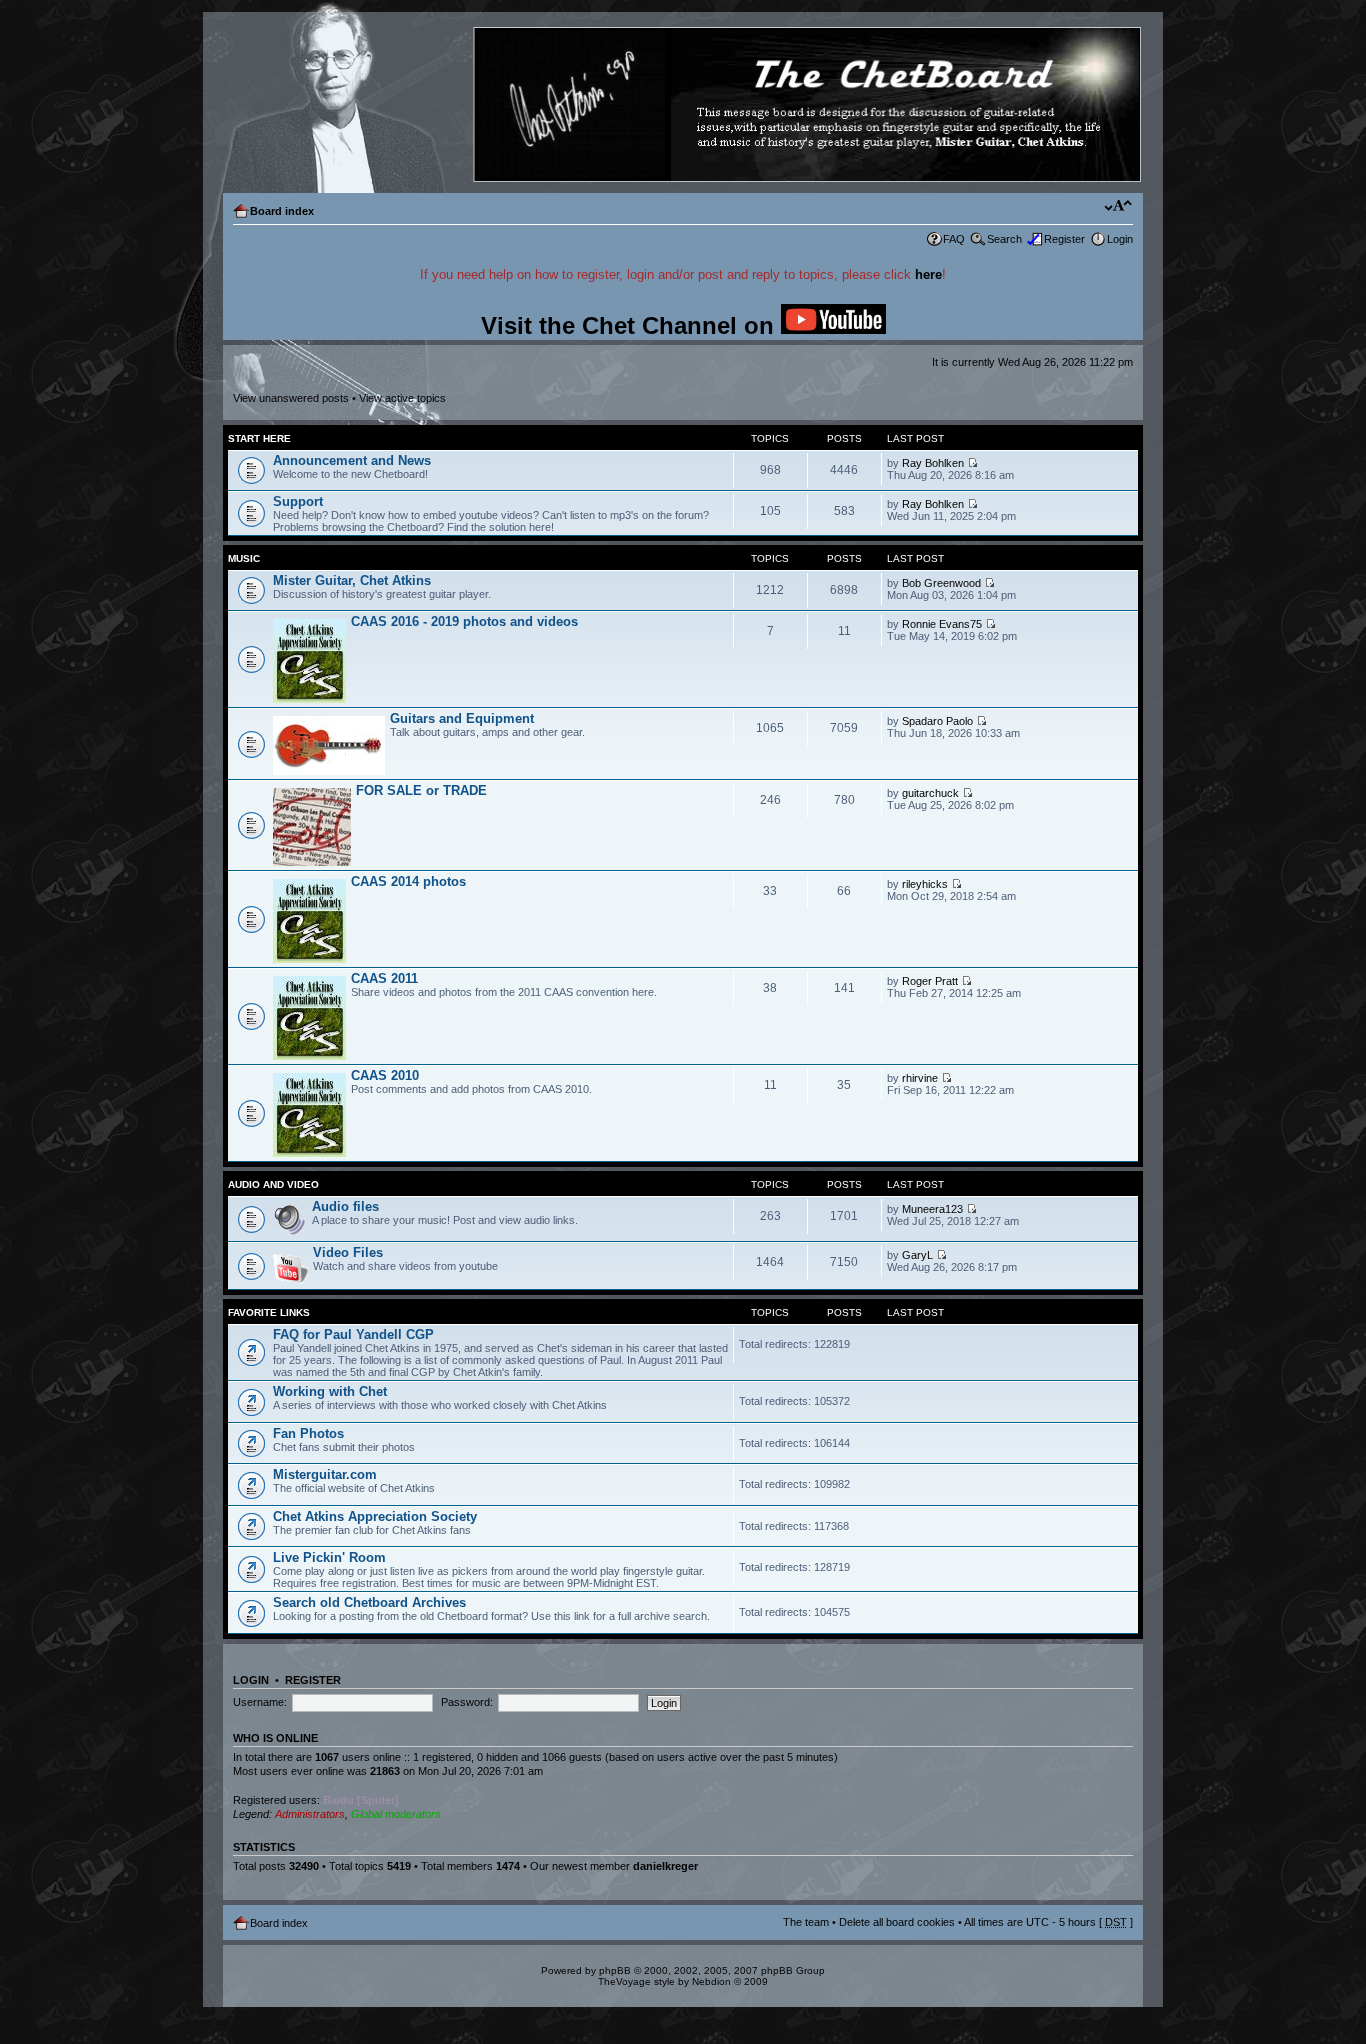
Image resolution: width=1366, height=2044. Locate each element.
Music (244, 558)
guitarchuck (930, 793)
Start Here (259, 438)
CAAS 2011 (384, 978)
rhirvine (920, 1078)
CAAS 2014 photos (408, 881)
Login (1120, 239)
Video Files (348, 1252)
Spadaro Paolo (937, 721)
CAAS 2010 (385, 1075)
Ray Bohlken (933, 463)
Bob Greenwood (941, 583)
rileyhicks (925, 884)
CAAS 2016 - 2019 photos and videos (464, 621)
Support (298, 501)
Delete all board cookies (897, 1922)
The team (806, 1922)
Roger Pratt (930, 981)
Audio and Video (273, 1184)
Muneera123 (932, 1209)
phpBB (615, 1970)
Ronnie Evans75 (942, 624)
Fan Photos (308, 1433)
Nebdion (711, 1981)
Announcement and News (352, 460)
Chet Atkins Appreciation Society (375, 1516)
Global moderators (396, 1814)
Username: (260, 1702)
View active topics (402, 398)
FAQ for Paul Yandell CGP (353, 1334)
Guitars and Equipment (462, 718)
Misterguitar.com (325, 1474)
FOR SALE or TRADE (421, 790)
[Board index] (682, 105)
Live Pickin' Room (329, 1557)
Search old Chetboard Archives (369, 1602)
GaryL (917, 1255)
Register (1064, 239)
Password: (467, 1702)
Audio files (345, 1206)
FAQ (954, 239)
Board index (282, 211)
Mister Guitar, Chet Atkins (352, 580)
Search (1004, 239)
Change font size (1118, 207)
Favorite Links (269, 1312)
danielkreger (665, 1866)
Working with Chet (330, 1391)
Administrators (310, 1814)
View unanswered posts (291, 398)
